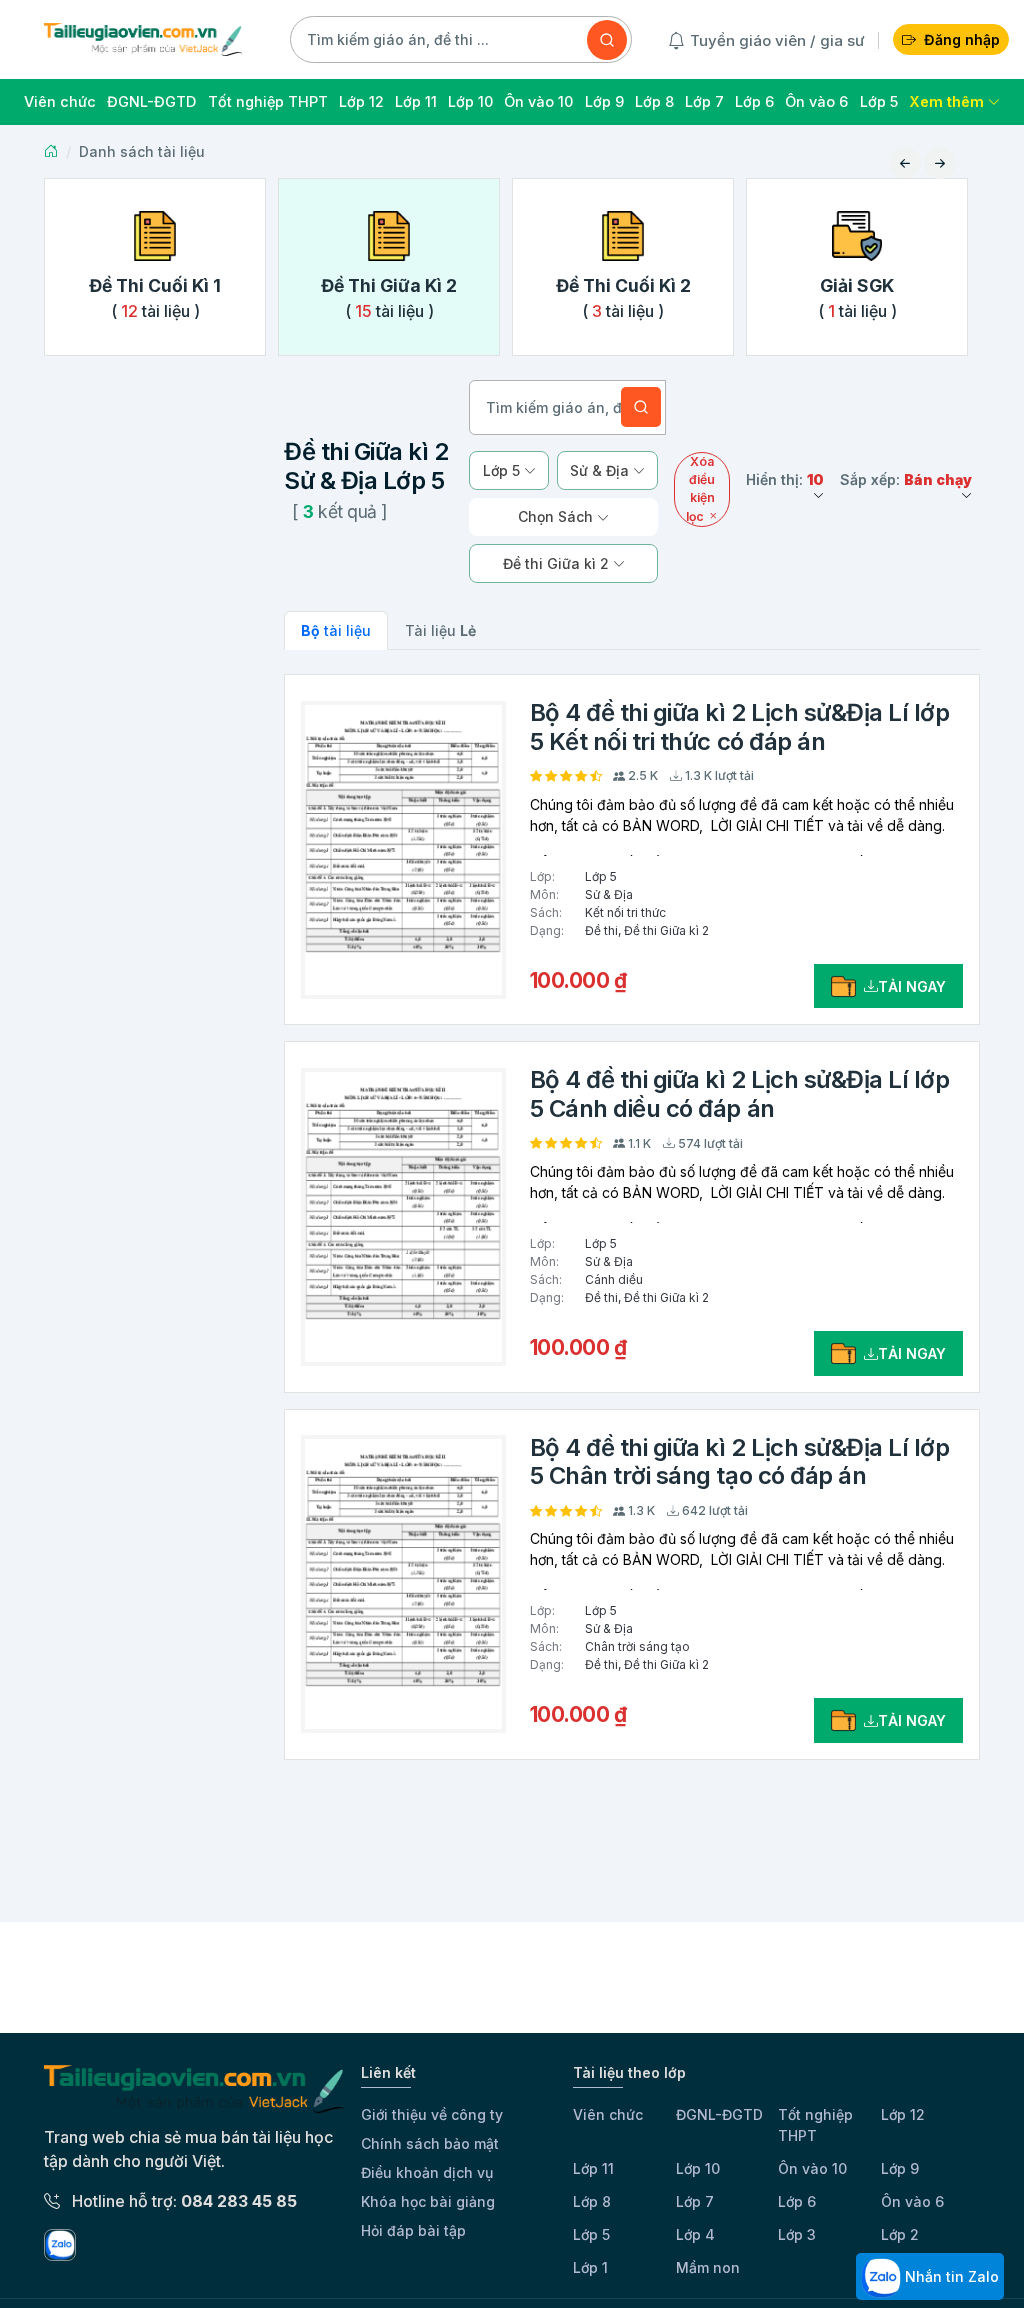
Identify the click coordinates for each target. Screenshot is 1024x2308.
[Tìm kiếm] (607, 40)
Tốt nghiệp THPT (815, 2125)
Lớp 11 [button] (416, 101)
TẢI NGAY (912, 986)
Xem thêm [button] (948, 101)
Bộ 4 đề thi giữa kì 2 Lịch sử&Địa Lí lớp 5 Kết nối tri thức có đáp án (740, 727)
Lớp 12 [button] (361, 101)
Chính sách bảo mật (430, 2143)
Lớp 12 (903, 2114)
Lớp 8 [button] (654, 101)
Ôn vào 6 (912, 2201)
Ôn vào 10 (812, 2168)
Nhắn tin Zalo (950, 2276)
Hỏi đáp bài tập (413, 2230)
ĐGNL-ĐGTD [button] (151, 101)
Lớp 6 (797, 2201)
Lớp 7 (695, 2201)
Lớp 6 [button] (754, 101)
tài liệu (336, 630)
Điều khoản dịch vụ (427, 2172)
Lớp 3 (797, 2234)
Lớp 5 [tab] (503, 470)
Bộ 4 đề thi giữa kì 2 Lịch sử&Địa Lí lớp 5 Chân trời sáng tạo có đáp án (740, 1462)
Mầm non (708, 2267)
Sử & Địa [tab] (601, 470)
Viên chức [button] (60, 101)
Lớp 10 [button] (470, 101)
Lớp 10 (698, 2168)
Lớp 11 (593, 2168)
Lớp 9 (900, 2168)
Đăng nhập (962, 39)
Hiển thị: (785, 479)
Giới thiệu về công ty (432, 2114)
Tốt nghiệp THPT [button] (268, 101)
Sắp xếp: (906, 479)
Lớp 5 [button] (879, 101)
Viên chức (608, 2114)
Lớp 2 (900, 2234)
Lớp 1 (590, 2267)
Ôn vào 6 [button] (816, 101)
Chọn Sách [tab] (557, 516)
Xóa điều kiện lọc (701, 489)
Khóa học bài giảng (428, 2201)
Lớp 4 (695, 2234)
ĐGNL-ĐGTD (719, 2114)
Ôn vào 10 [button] (538, 101)
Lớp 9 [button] (604, 101)
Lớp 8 (592, 2201)
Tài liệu (440, 630)
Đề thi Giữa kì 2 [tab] (558, 563)
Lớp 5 (591, 2234)
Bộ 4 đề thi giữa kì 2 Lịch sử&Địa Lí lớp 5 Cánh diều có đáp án (740, 1094)
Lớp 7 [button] (704, 101)
